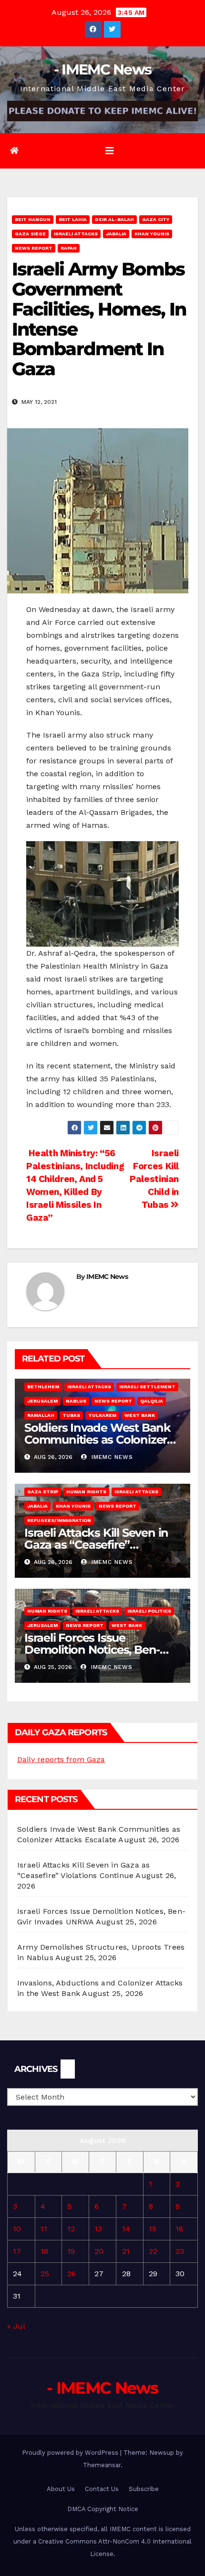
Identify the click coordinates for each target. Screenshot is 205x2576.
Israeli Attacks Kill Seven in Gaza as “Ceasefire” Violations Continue (96, 1545)
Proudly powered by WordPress (71, 2453)
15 (153, 2229)
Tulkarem (102, 1415)
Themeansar (102, 2465)
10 (17, 2229)
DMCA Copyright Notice (103, 2509)
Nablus (76, 1401)
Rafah (69, 248)
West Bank (140, 1415)
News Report (34, 248)
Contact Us (102, 2489)
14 (126, 2229)
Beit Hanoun (33, 219)
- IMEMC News (103, 69)
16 (179, 2229)
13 (98, 2229)
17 (17, 2251)
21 (126, 2251)
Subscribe (144, 2489)
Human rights (86, 1492)
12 (71, 2229)
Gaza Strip (43, 1492)
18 (44, 2251)
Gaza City (156, 219)
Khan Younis (152, 234)
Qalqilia (152, 1401)
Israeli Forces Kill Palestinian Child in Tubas (154, 1179)
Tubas (71, 1415)
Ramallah (41, 1415)
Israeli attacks (76, 234)
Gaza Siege (30, 234)
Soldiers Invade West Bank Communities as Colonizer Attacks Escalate (97, 1440)
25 (45, 2274)
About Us (61, 2489)
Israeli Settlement (147, 1387)
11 (44, 2229)
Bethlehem (43, 1387)
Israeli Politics (149, 1611)
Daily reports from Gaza (61, 1759)
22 (153, 2251)
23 (180, 2251)
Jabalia (116, 234)
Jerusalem (42, 1401)
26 (72, 2274)
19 (71, 2251)
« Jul (16, 2326)
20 (99, 2251)
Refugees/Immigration (59, 1520)
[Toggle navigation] (110, 151)
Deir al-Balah (114, 219)
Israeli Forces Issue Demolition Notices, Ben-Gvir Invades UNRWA (92, 1650)
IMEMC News (107, 1277)
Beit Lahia (73, 219)
